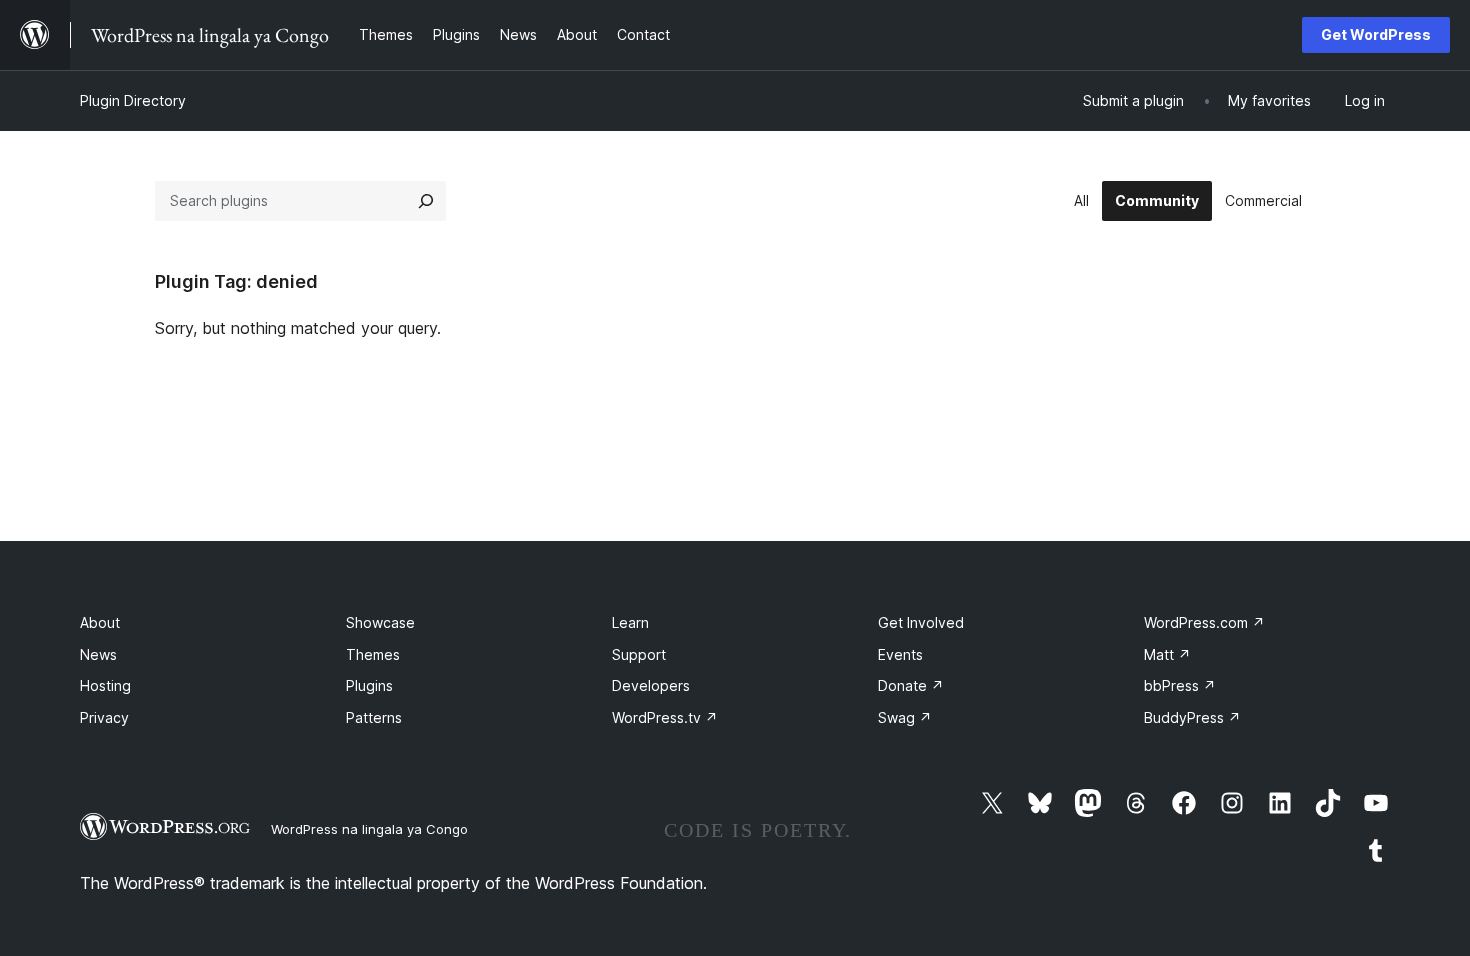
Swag (905, 717)
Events (900, 654)
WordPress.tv (665, 717)
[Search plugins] (426, 201)
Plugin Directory (133, 100)
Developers (651, 685)
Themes (373, 654)
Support (639, 654)
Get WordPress (1376, 34)
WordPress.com (1204, 622)
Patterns (374, 717)
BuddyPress (1192, 717)
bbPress (1180, 685)
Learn (630, 622)
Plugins (369, 685)
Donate (911, 685)
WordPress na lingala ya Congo (369, 829)
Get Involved (921, 622)
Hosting (105, 685)
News (98, 654)
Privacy (104, 717)
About (100, 622)
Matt (1167, 654)
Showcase (380, 622)
